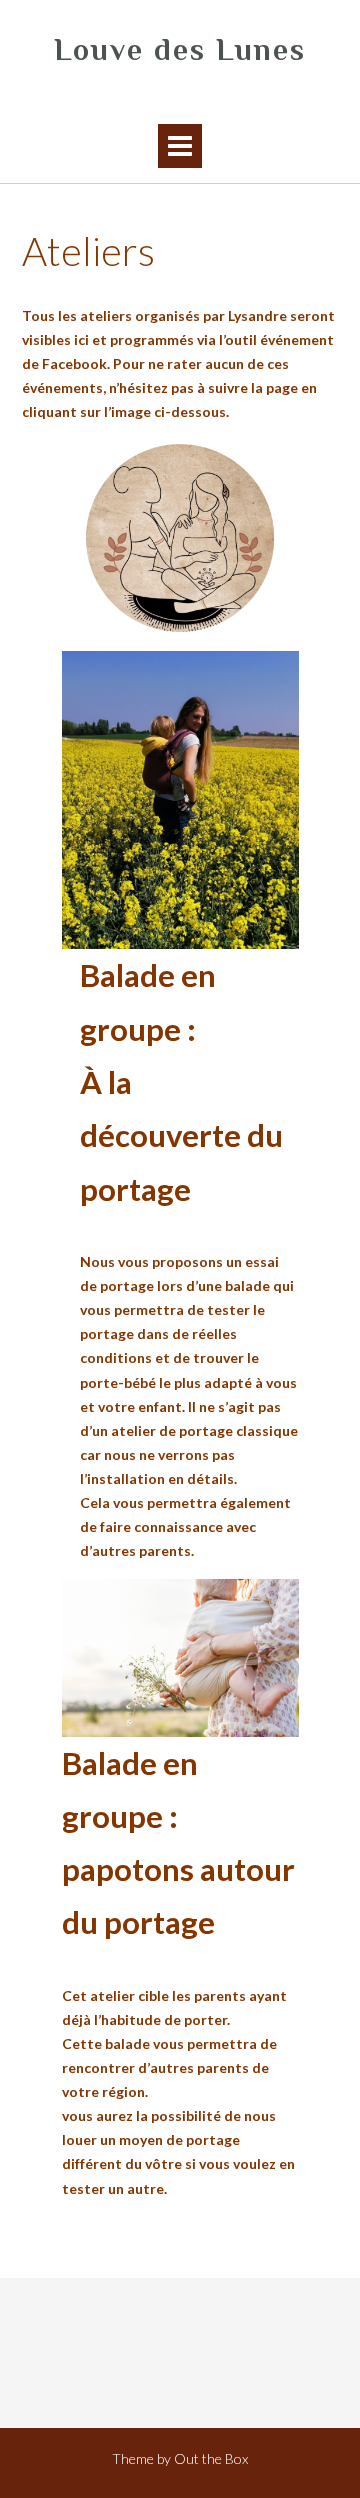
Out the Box (211, 2458)
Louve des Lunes (180, 50)
